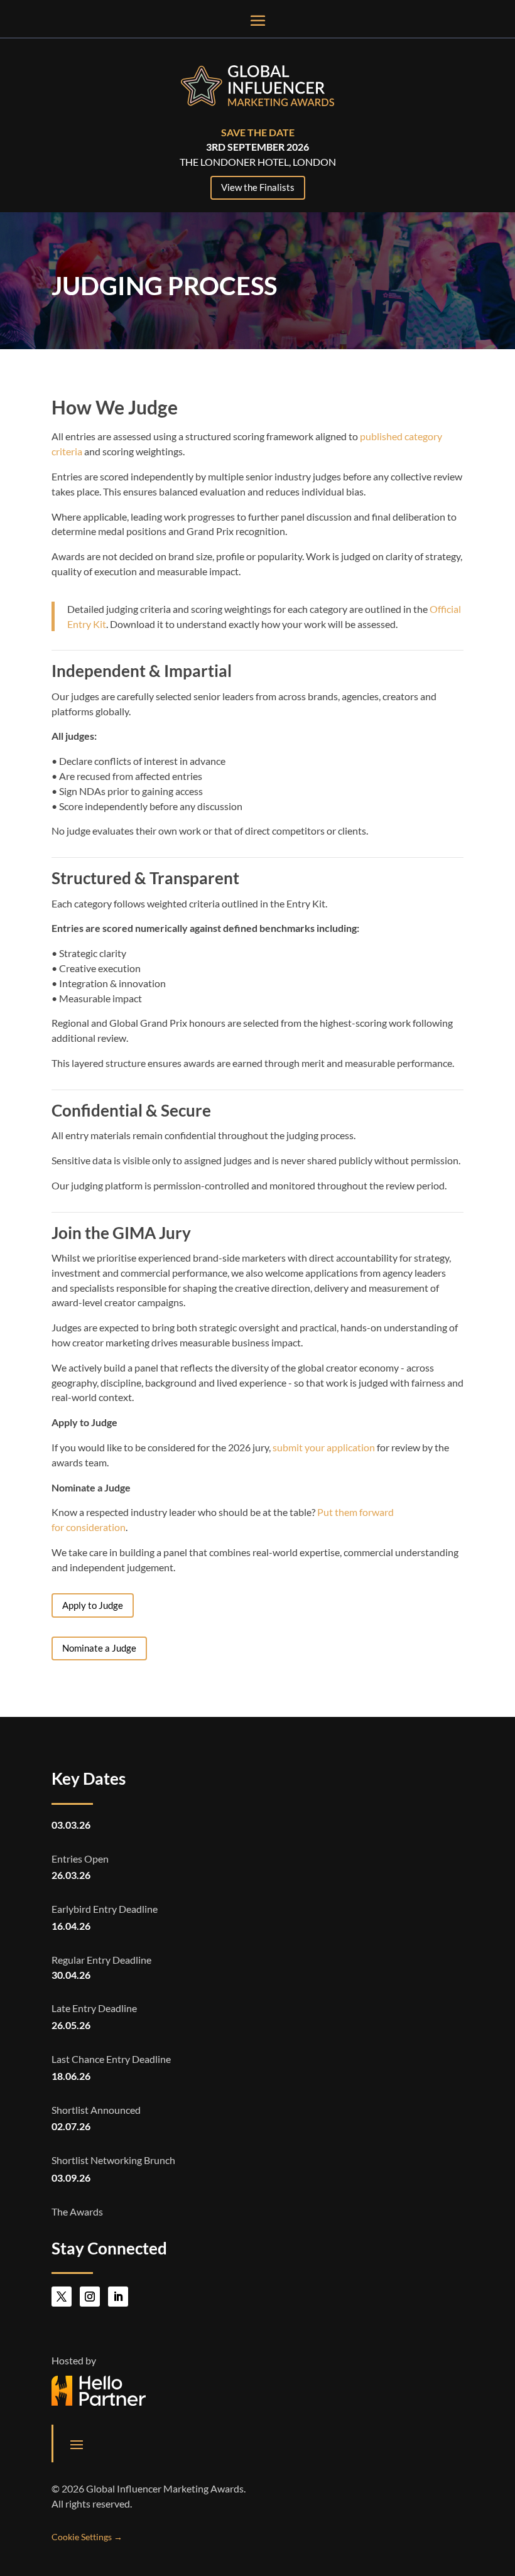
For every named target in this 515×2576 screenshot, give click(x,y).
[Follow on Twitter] (62, 2297)
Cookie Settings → (87, 2537)
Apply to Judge (93, 1605)
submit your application (324, 1447)
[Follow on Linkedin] (118, 2297)
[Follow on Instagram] (90, 2297)
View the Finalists (258, 187)
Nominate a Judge (99, 1648)
